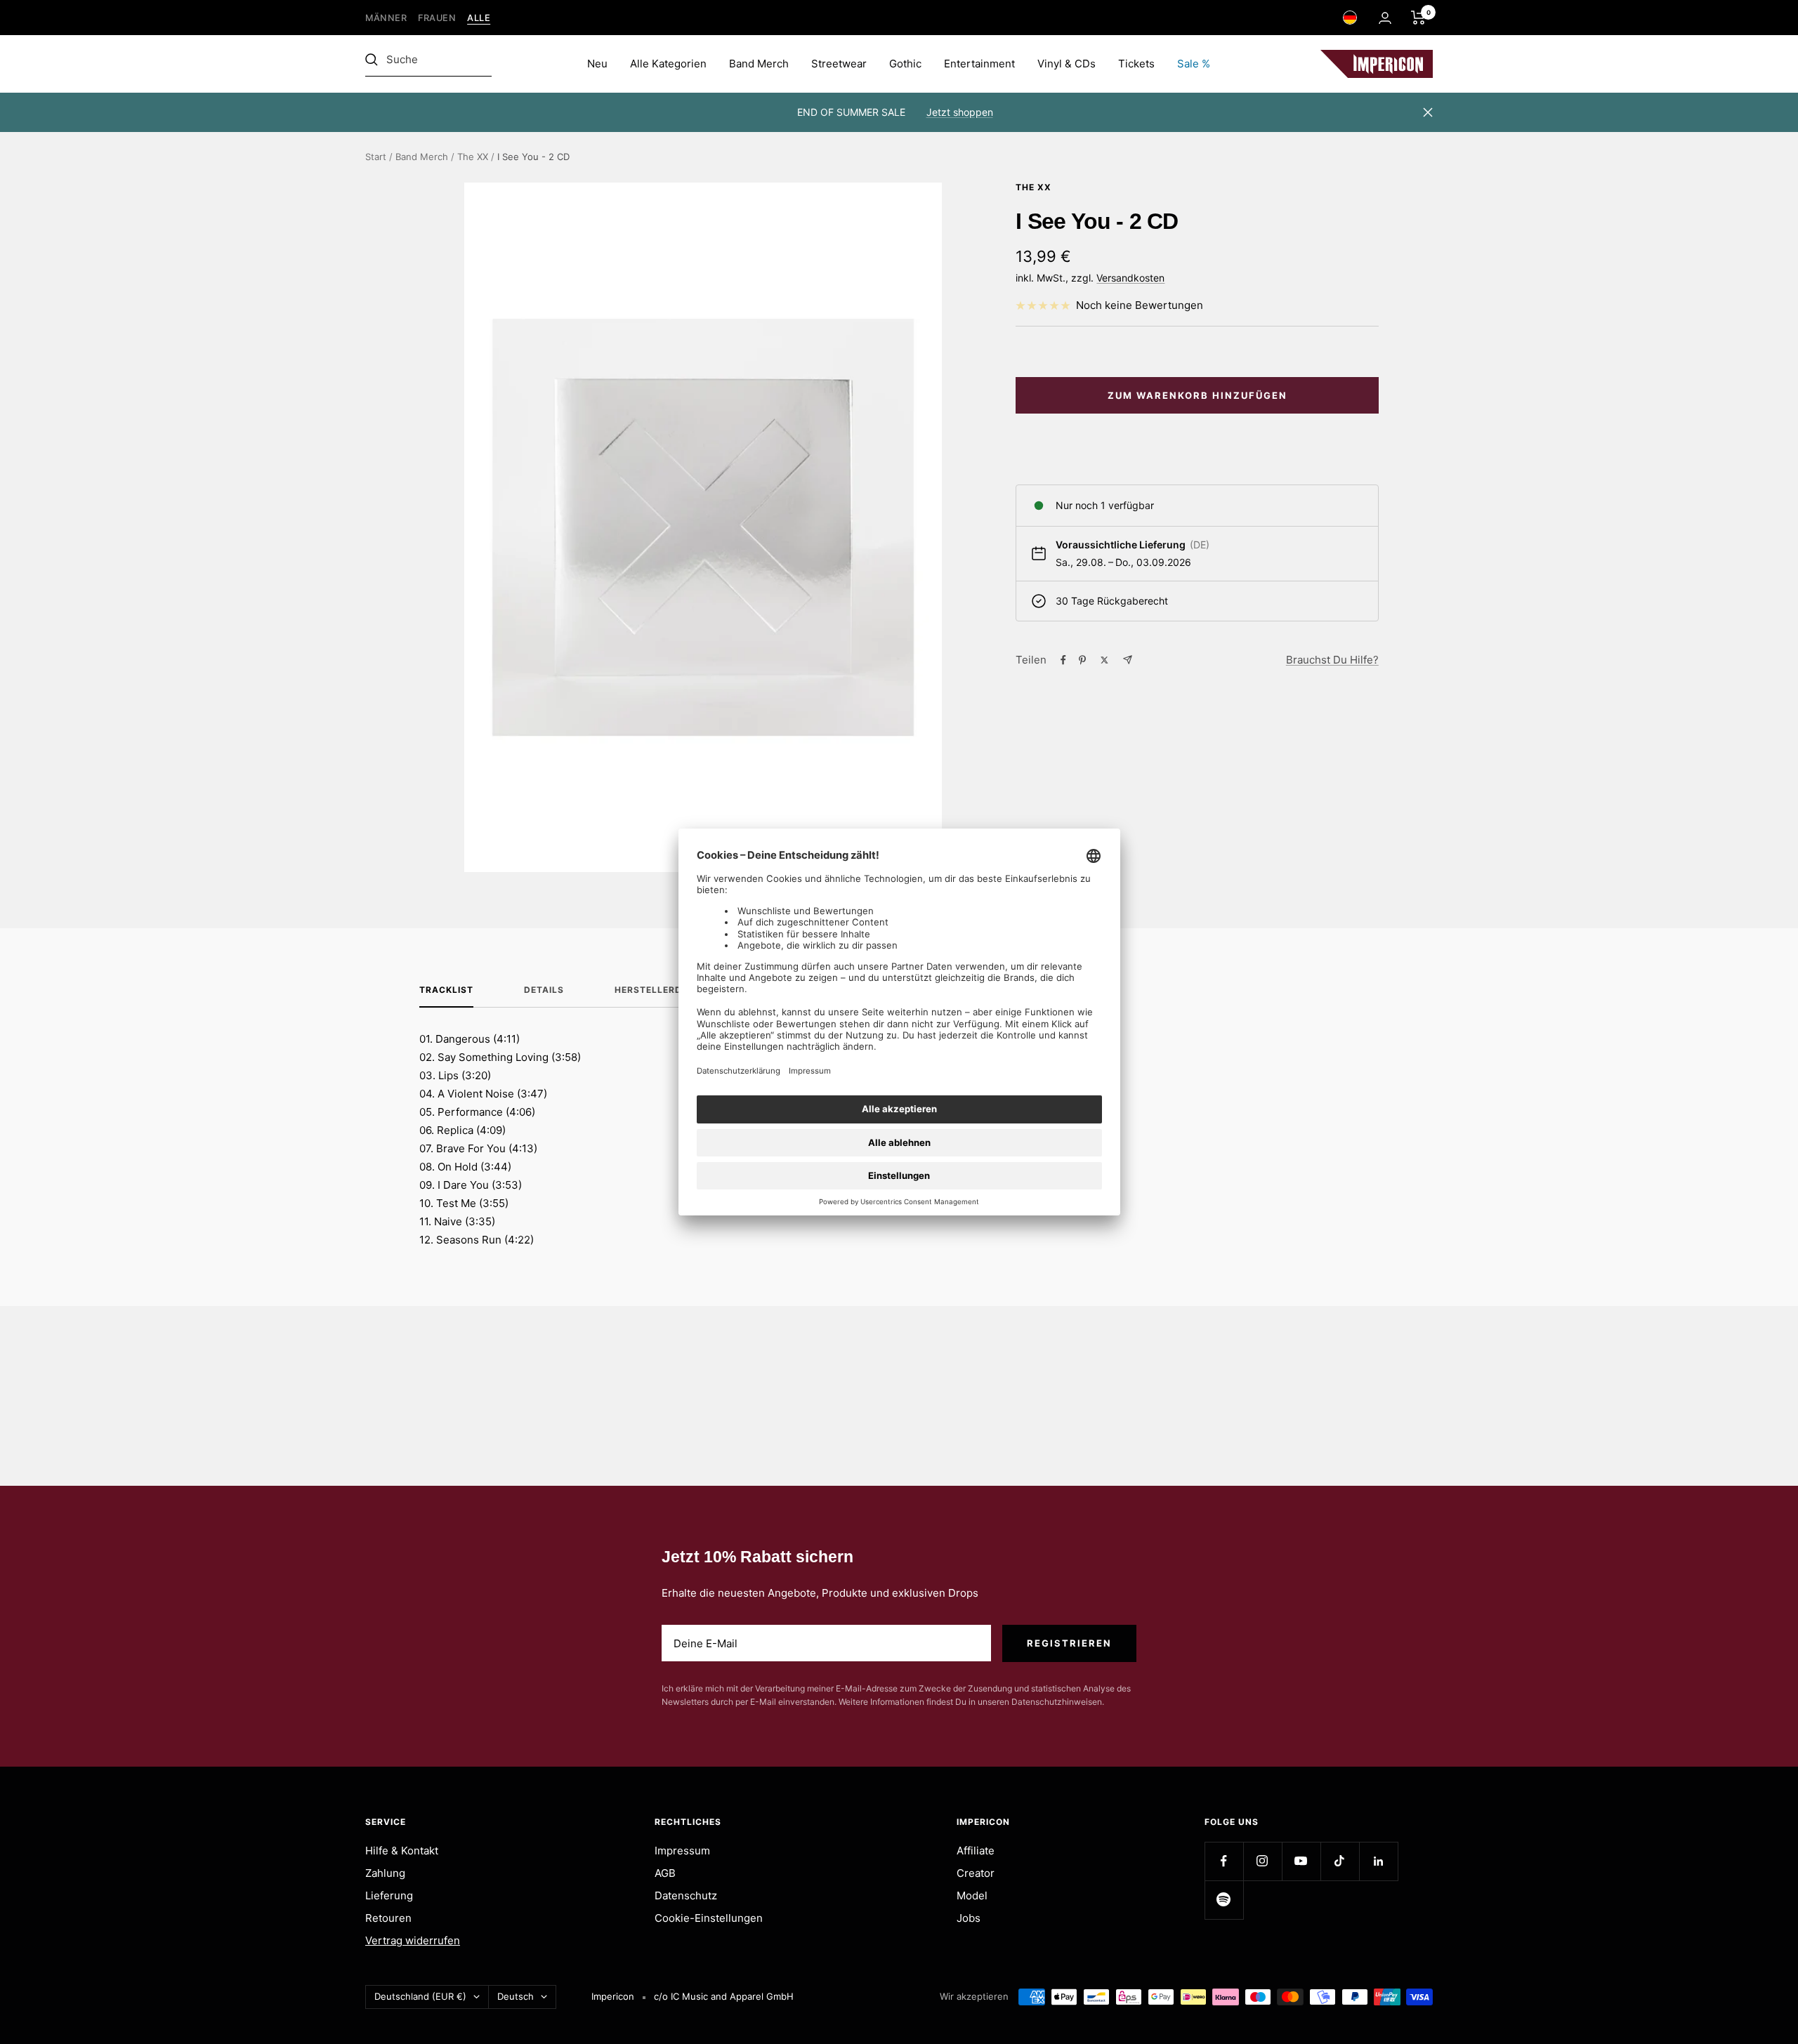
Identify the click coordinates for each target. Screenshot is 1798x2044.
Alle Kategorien (668, 64)
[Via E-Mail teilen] (1128, 660)
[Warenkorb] (1418, 18)
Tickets (1136, 64)
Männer (386, 18)
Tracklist (446, 990)
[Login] (1385, 18)
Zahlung (385, 1873)
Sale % (1194, 64)
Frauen (437, 18)
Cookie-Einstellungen (709, 1918)
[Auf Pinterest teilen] (1082, 660)
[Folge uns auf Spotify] (1224, 1900)
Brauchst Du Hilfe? (1332, 660)
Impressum (682, 1851)
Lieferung (389, 1895)
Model (972, 1895)
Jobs (969, 1918)
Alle (479, 18)
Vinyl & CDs (1067, 64)
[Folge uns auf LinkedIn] (1378, 1861)
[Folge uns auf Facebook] (1224, 1861)
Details (544, 990)
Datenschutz (686, 1895)
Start (376, 157)
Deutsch (516, 1996)
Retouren (388, 1918)
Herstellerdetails (665, 990)
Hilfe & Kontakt (402, 1851)
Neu (597, 64)
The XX (473, 157)
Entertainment (979, 64)
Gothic (905, 64)
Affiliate (976, 1851)
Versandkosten (1130, 278)
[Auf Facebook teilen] (1063, 660)
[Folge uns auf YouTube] (1301, 1861)
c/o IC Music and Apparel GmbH (724, 1996)
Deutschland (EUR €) (420, 1996)
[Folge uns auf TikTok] (1340, 1861)
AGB (665, 1873)
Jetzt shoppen (960, 112)
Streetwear (839, 64)
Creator (976, 1873)
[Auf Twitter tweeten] (1104, 660)
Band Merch (759, 64)
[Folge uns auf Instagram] (1262, 1861)
